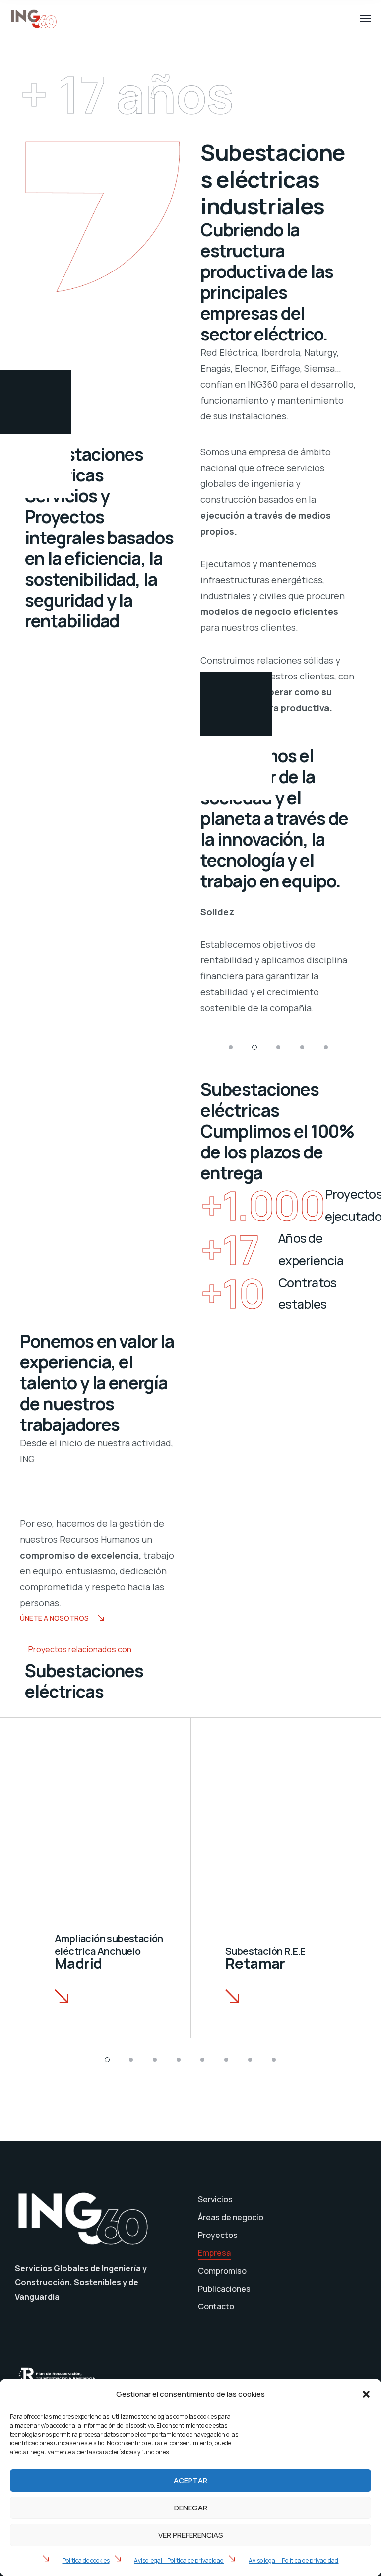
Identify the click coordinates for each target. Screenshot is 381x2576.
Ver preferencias (191, 2535)
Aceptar (190, 2480)
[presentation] (180, 969)
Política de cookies (86, 2560)
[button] (366, 2394)
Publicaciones (224, 2289)
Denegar (191, 2508)
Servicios (215, 2199)
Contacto (216, 2306)
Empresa (214, 2253)
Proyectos (218, 2235)
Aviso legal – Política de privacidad (179, 2560)
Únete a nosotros (54, 1618)
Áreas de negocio (231, 2217)
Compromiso (222, 2271)
